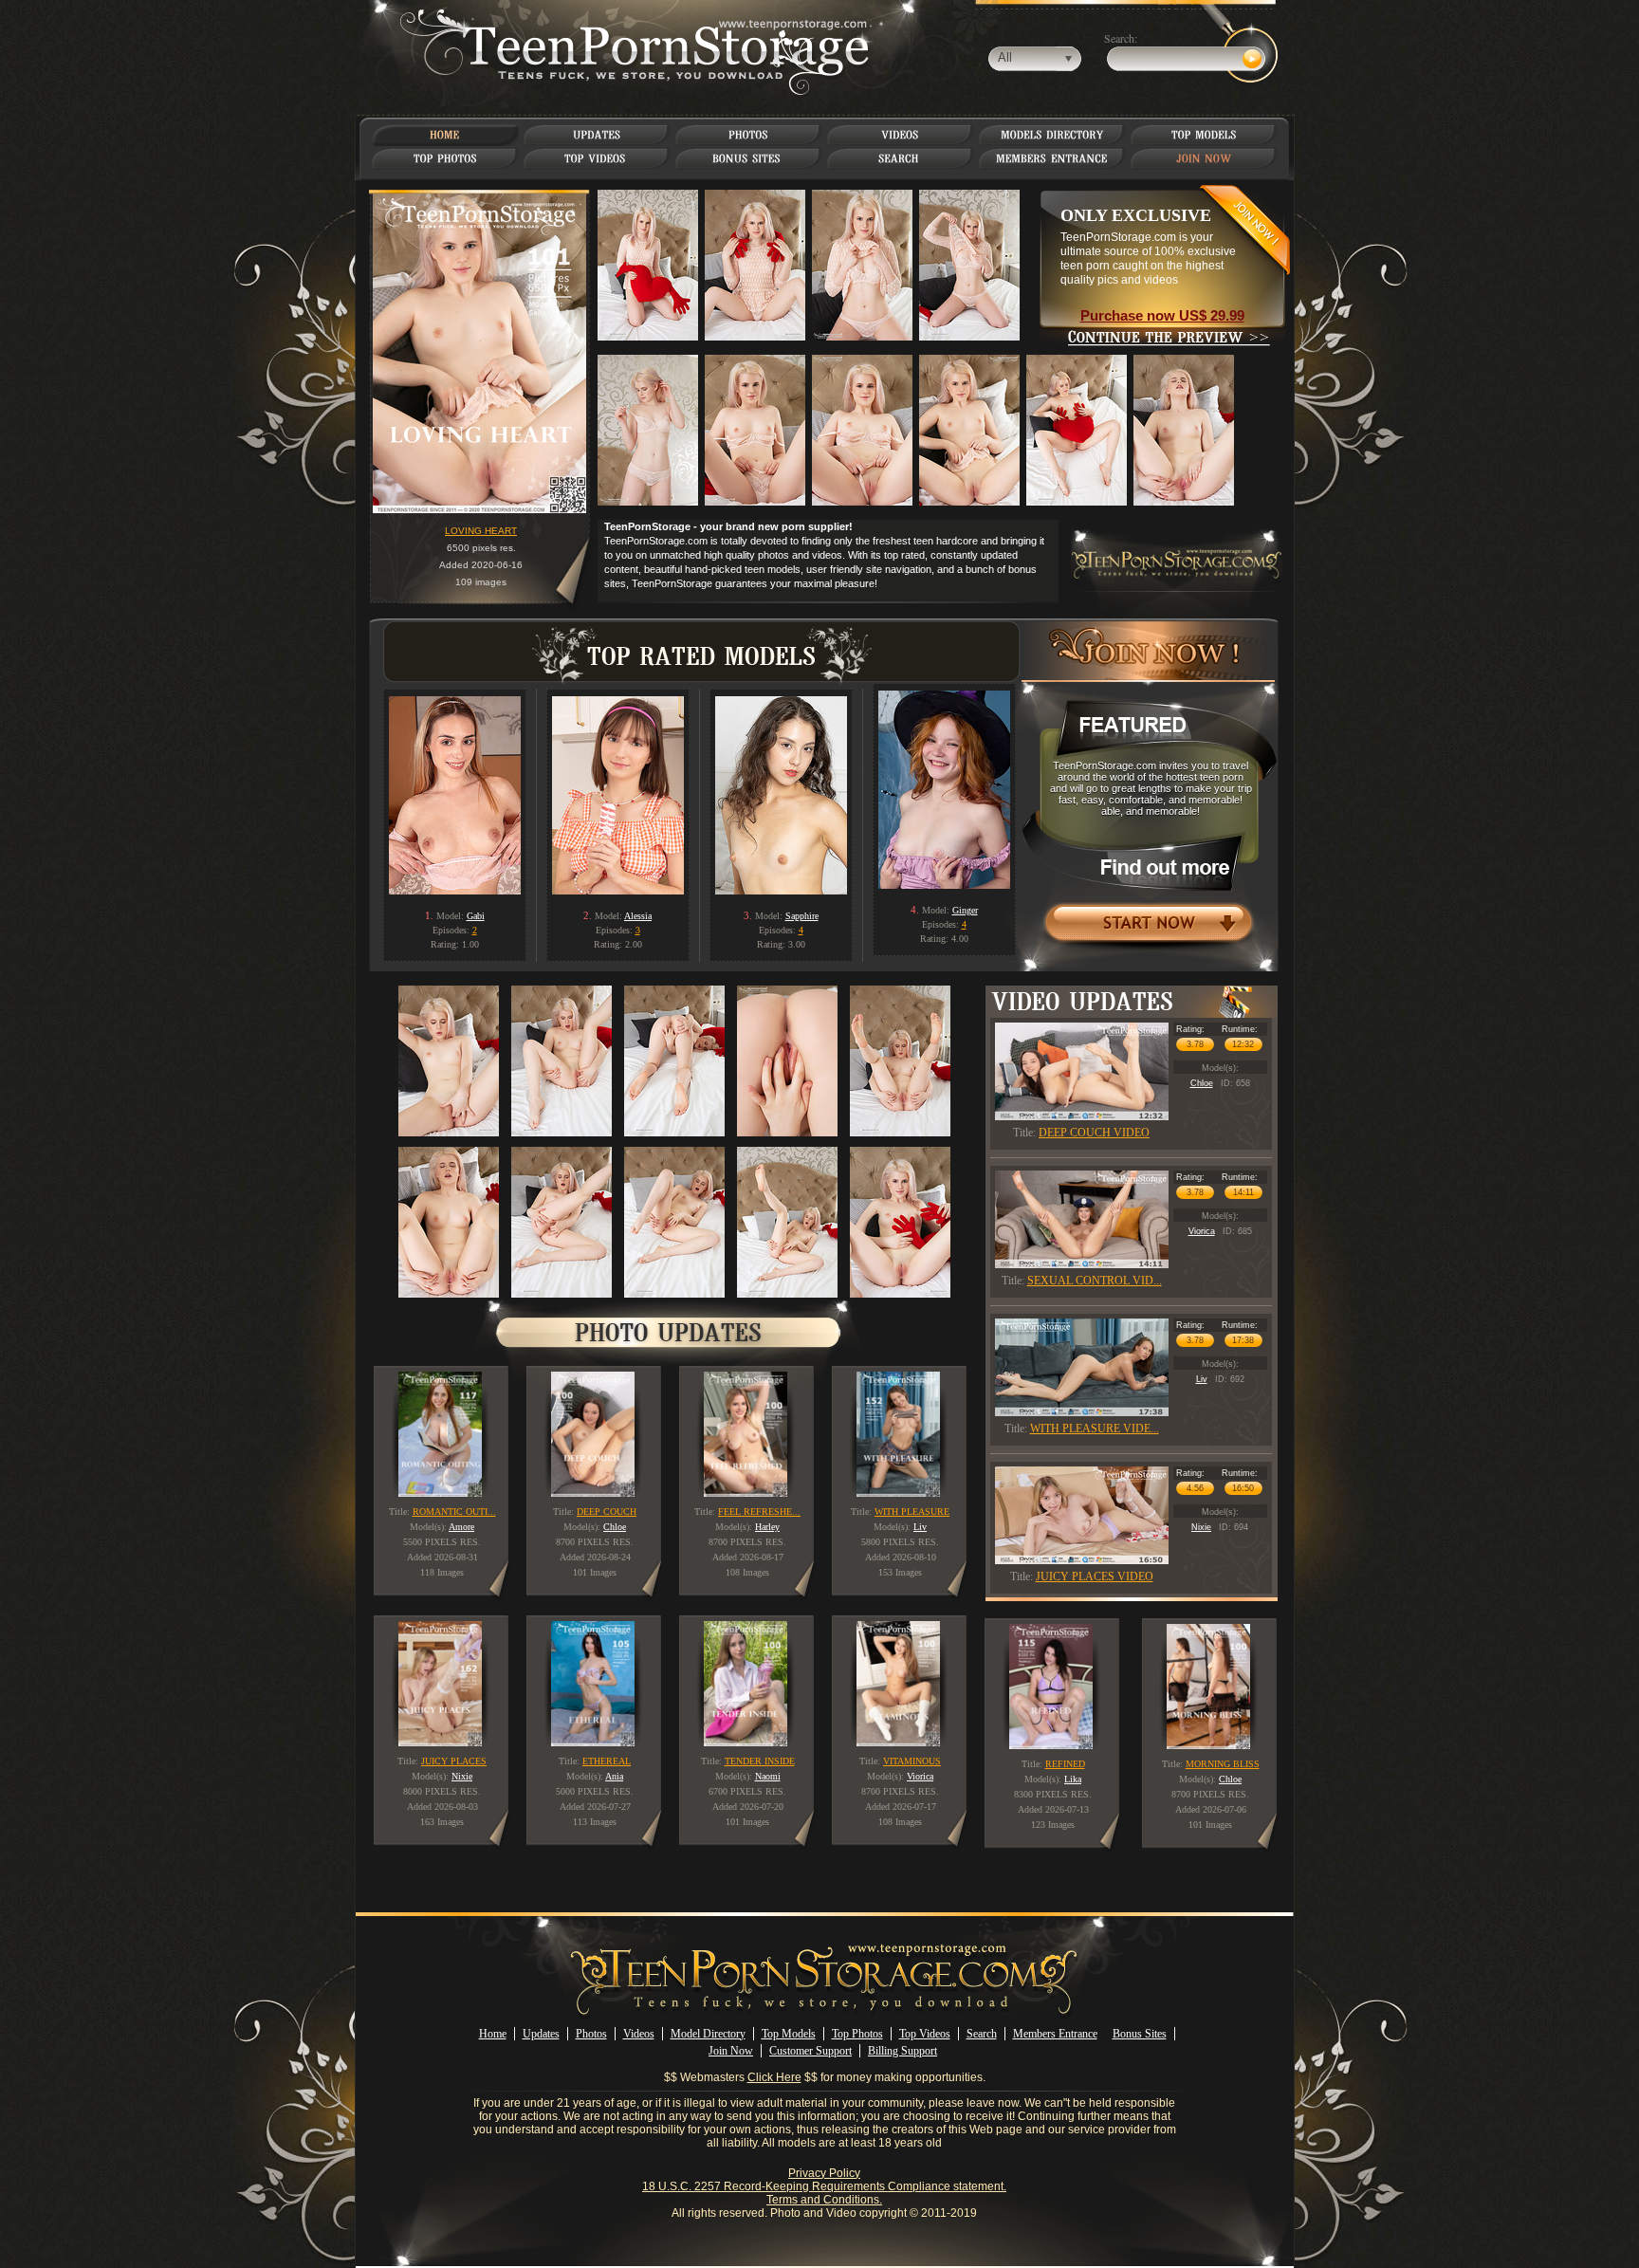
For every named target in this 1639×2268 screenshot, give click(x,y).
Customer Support (810, 2051)
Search (982, 2034)
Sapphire (802, 916)
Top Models (789, 2034)
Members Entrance (1055, 2034)
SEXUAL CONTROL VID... (1095, 1281)
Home (493, 2034)
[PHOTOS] (748, 135)
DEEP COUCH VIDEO (1094, 1133)
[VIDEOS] (900, 135)
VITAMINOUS (912, 1761)
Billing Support (902, 2051)
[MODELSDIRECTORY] (1052, 135)
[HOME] (445, 135)
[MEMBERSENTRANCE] (1052, 158)
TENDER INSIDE (760, 1761)
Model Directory (708, 2034)
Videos (639, 2034)
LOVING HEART (481, 531)
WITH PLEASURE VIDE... (1095, 1429)
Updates (541, 2034)
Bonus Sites (1140, 2034)
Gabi (476, 916)
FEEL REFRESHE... (759, 1512)
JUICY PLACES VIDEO (1095, 1577)
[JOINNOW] (1204, 158)
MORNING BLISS (1223, 1764)
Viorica (1202, 1231)
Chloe (1202, 1083)
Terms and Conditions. (824, 2200)
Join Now (731, 2051)
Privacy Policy (824, 2173)
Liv (1202, 1379)
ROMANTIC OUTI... (454, 1512)
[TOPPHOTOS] (445, 158)
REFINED (1065, 1764)
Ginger (965, 910)
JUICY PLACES (454, 1761)
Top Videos (925, 2034)
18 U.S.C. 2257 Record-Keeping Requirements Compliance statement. (824, 2186)
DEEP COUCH (607, 1512)
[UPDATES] (597, 135)
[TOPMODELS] (1204, 135)
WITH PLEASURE (912, 1512)
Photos (591, 2034)
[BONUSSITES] (748, 158)
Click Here (774, 2077)
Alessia (638, 916)
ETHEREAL (607, 1761)
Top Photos (857, 2034)
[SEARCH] (901, 158)
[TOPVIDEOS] (597, 158)
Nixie (1201, 1527)
